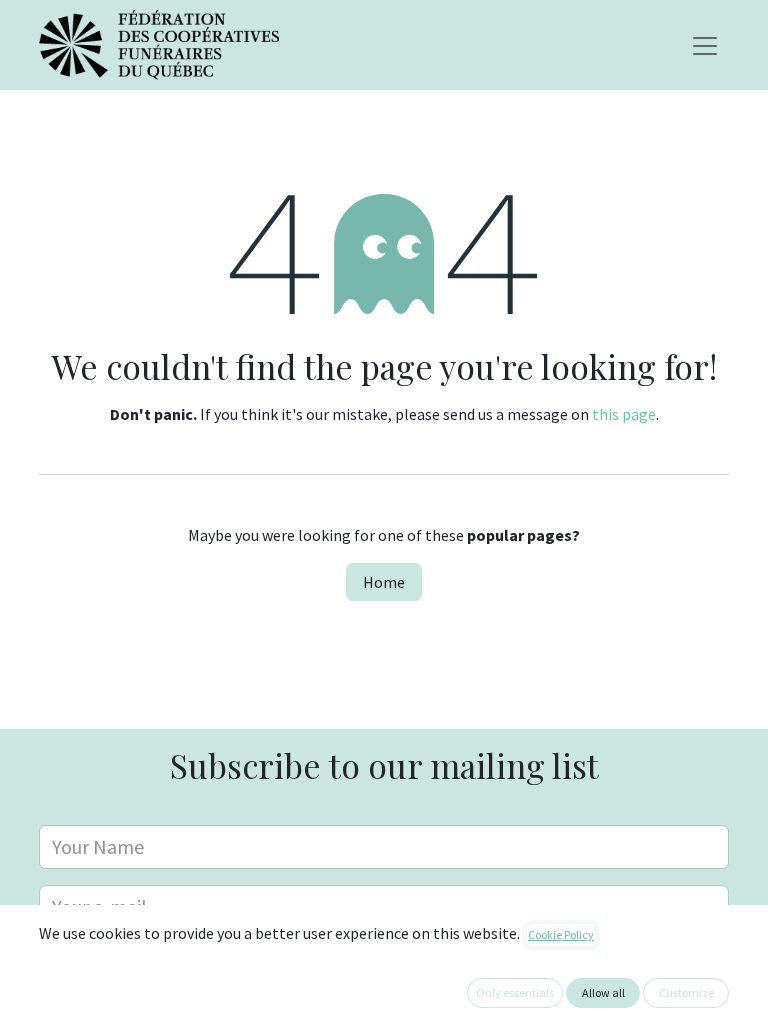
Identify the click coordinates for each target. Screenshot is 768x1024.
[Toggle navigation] (705, 45)
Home (384, 582)
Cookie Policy (561, 934)
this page (624, 414)
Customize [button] (686, 992)
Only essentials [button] (515, 992)
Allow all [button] (603, 992)
